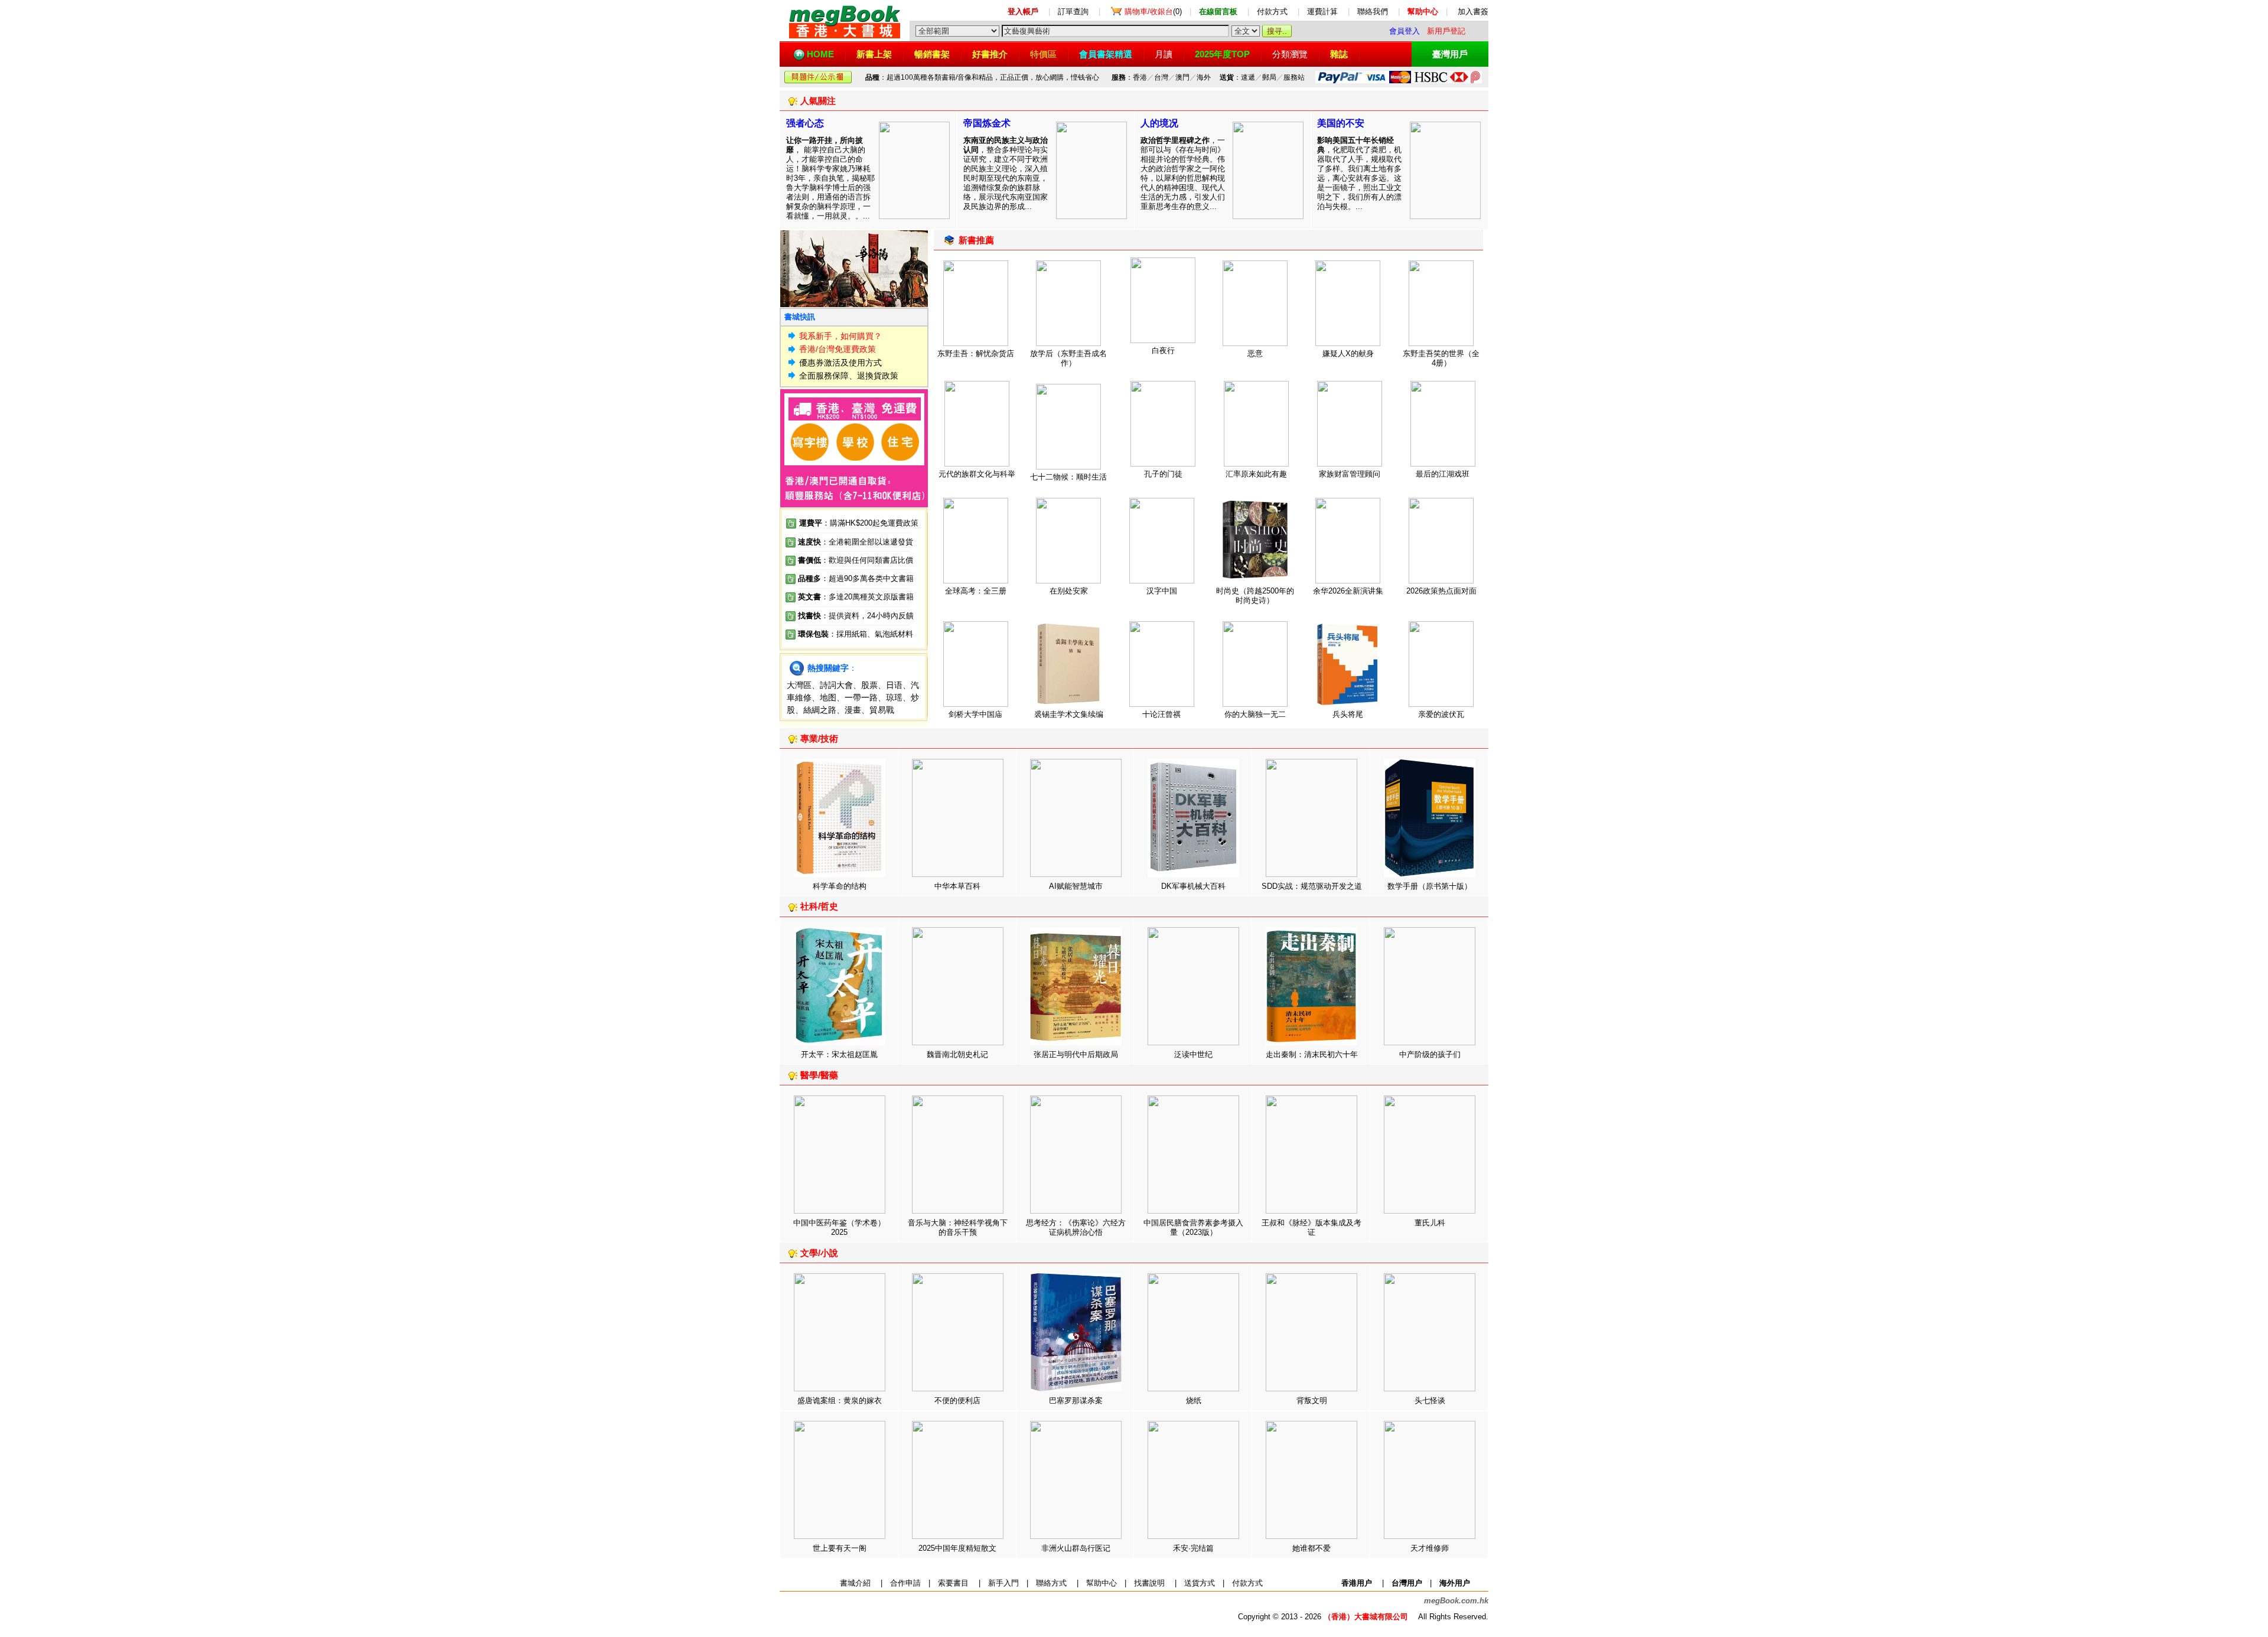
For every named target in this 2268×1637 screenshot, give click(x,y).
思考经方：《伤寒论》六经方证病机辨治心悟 (1076, 1227)
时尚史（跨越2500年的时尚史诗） (1255, 596)
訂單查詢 (1073, 12)
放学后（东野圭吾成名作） (1068, 358)
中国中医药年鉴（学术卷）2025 (839, 1227)
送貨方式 (1200, 1583)
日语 (894, 685)
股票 (869, 685)
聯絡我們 (1373, 12)
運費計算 (1322, 12)
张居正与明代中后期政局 (1076, 1054)
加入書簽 (1473, 12)
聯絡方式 (1051, 1583)
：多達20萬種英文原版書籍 (856, 597)
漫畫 (853, 710)
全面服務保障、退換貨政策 (849, 376)
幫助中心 (1102, 1583)
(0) (1153, 12)
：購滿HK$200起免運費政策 (859, 523)
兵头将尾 (1348, 714)
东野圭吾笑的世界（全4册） (1441, 358)
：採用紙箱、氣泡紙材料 (871, 634)
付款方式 (1272, 12)
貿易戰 (882, 710)
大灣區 (799, 685)
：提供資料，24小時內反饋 (867, 616)
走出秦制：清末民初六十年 (1312, 1054)
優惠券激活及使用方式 (840, 363)
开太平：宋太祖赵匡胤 (839, 1054)
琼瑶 (894, 697)
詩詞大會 (836, 685)
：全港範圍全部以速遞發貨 (856, 542)
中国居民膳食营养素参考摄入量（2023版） (1193, 1227)
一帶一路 (861, 697)
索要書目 (953, 1583)
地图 (828, 697)
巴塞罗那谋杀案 (1076, 1400)
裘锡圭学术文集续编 (1069, 714)
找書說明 (1149, 1583)
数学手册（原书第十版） (1430, 886)
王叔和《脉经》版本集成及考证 (1311, 1227)
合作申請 (905, 1583)
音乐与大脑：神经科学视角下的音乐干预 (958, 1227)
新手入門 (1003, 1583)
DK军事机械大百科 (1193, 886)
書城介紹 (855, 1583)
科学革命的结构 (840, 886)
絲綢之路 (820, 710)
